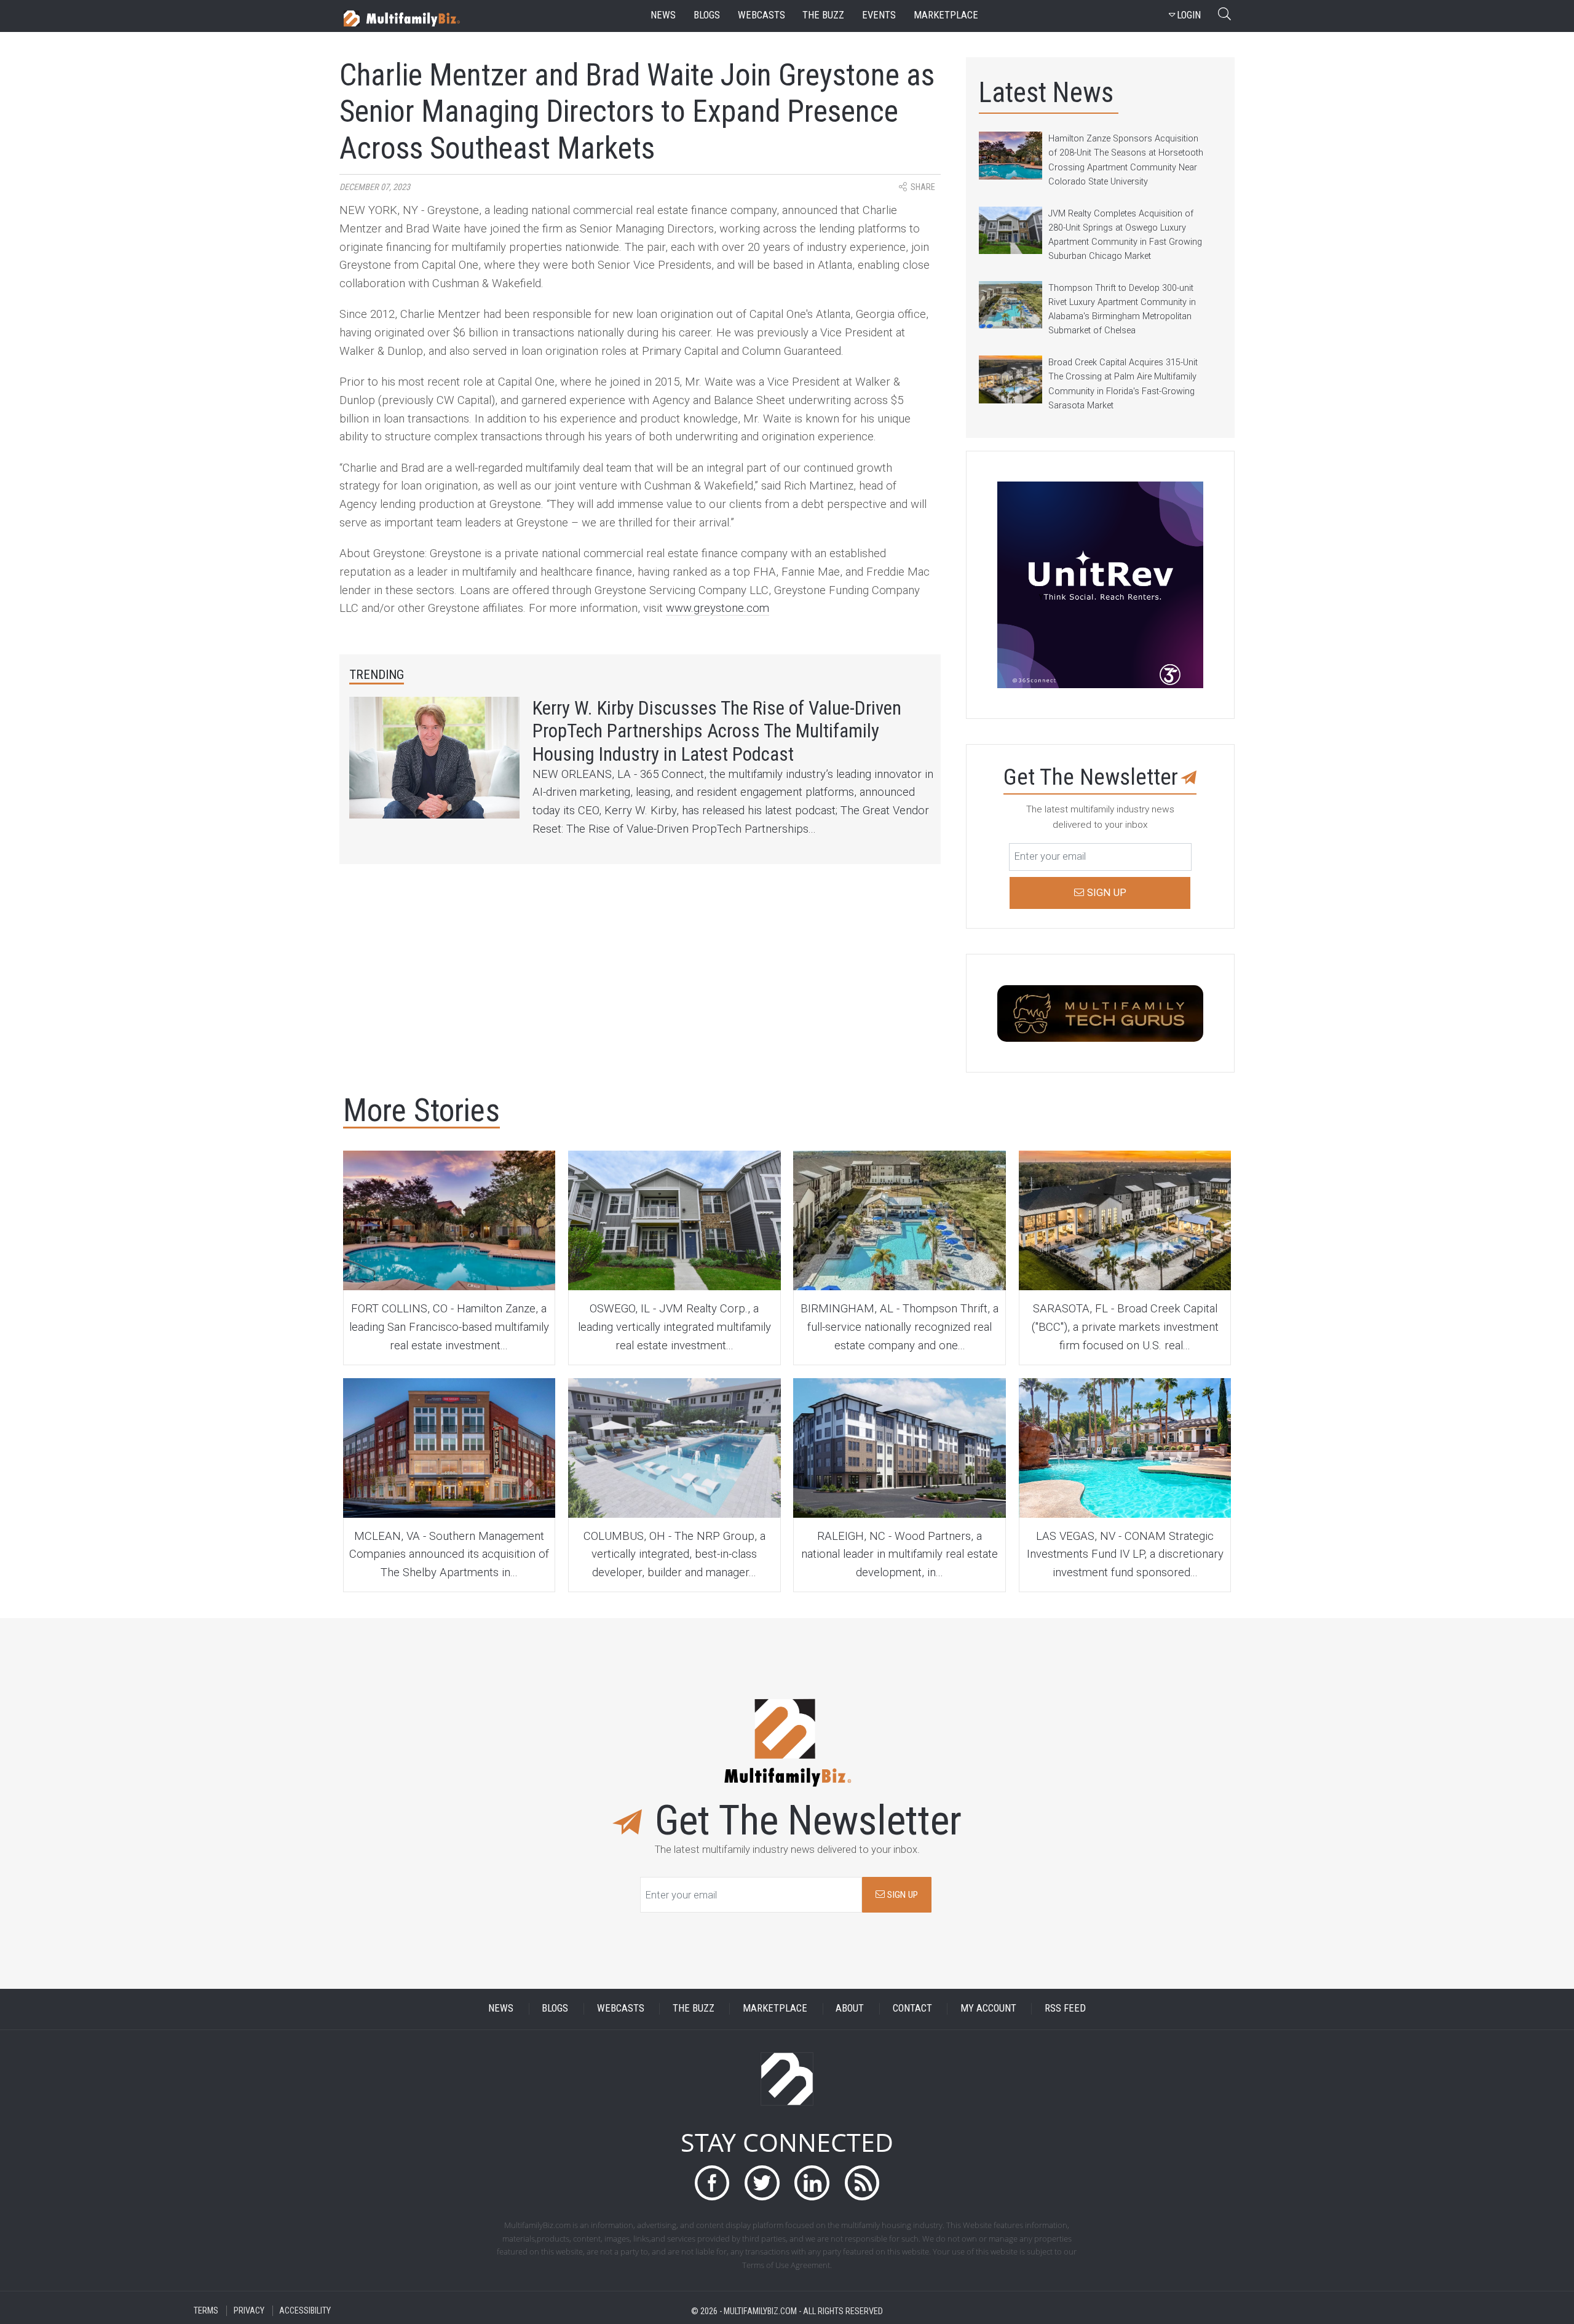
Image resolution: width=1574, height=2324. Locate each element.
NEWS (501, 2009)
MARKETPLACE (775, 2009)
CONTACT (912, 2009)
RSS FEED (1065, 2009)
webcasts (761, 15)
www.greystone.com (718, 608)
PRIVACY (249, 2311)
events (879, 15)
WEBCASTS (621, 2009)
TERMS (206, 2311)
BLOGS (555, 2009)
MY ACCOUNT (988, 2009)
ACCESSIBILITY (305, 2311)
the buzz (823, 15)
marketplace (946, 15)
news (663, 15)
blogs (707, 15)
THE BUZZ (694, 2009)
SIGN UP (901, 1895)
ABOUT (850, 2009)
